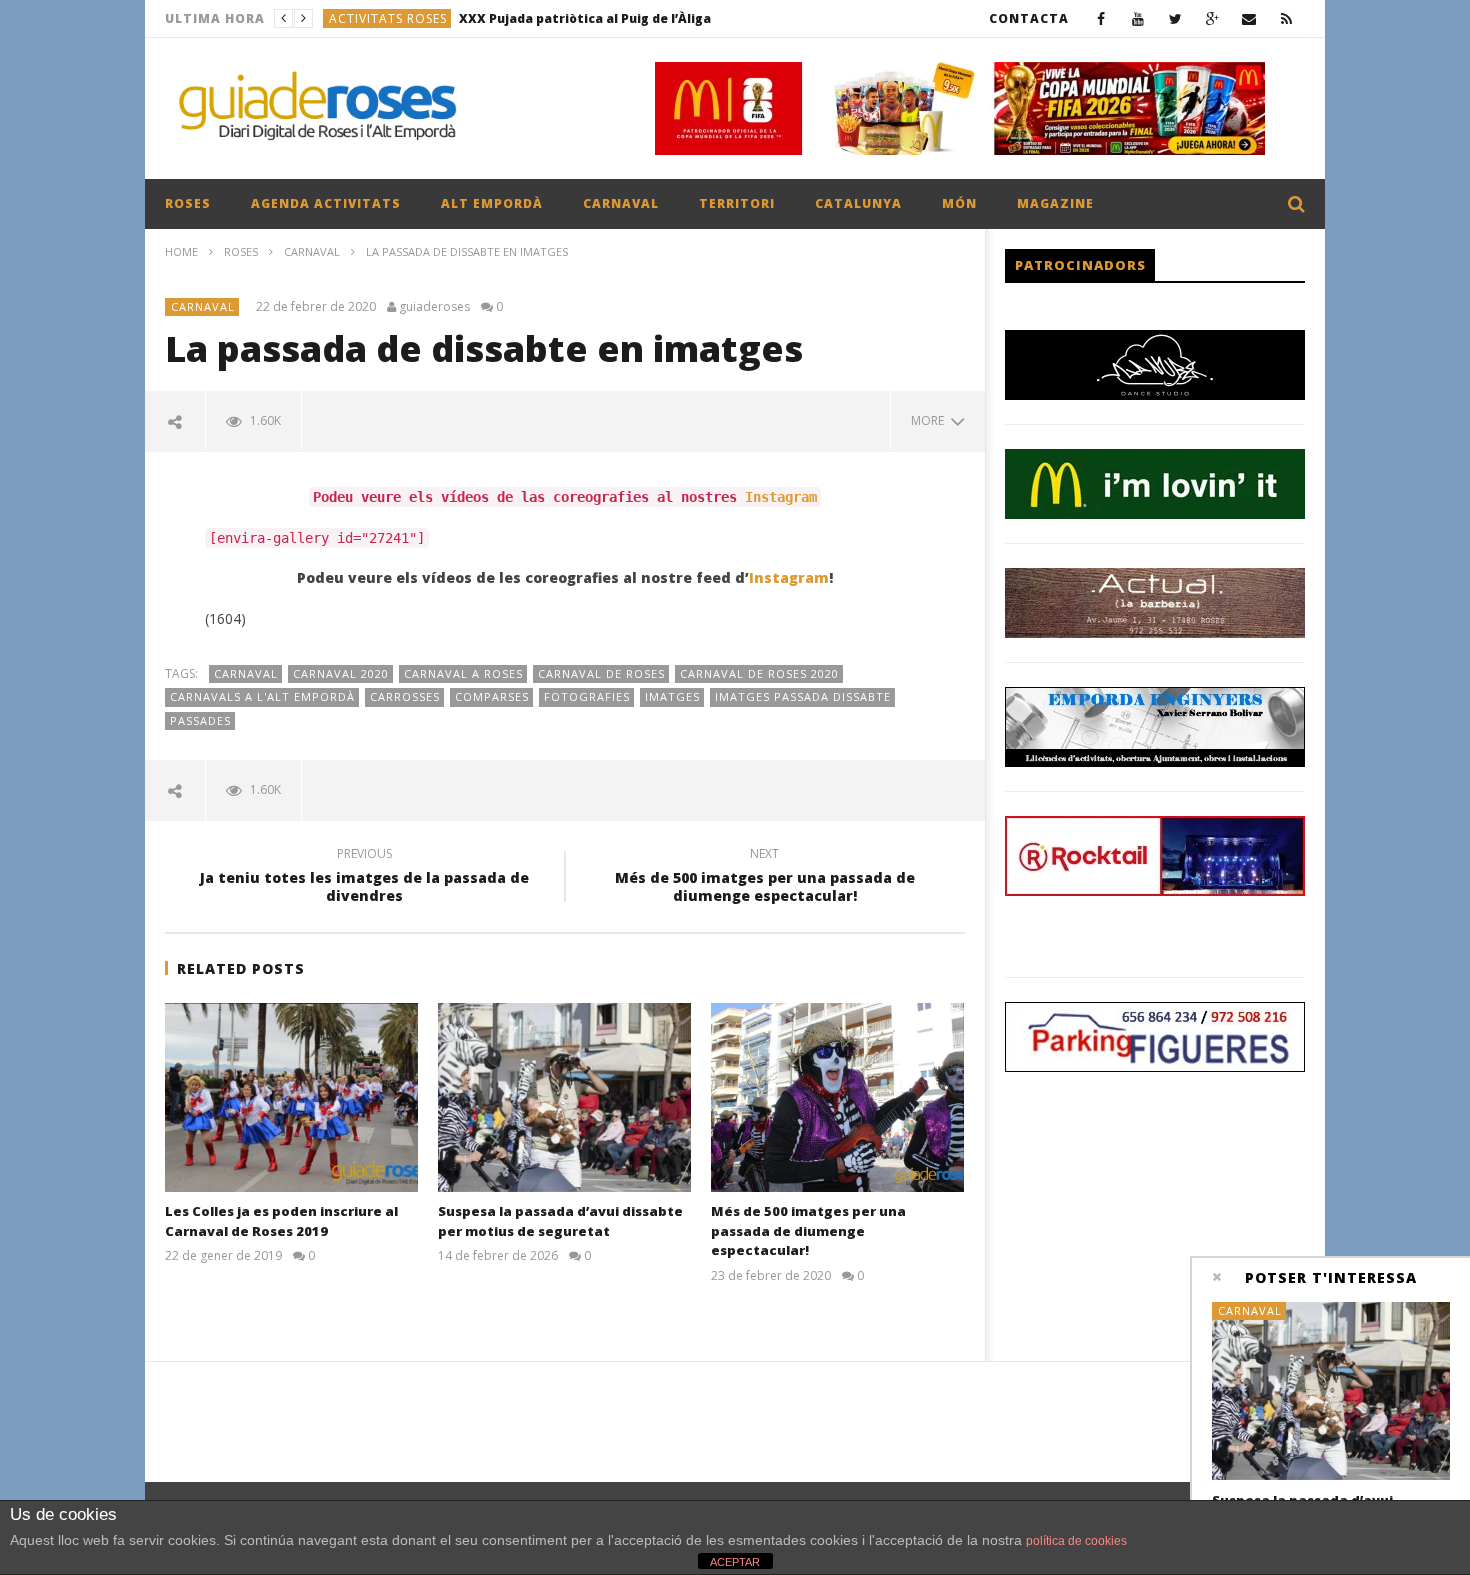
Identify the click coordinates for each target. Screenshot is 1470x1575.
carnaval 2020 (341, 673)
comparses (492, 696)
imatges (672, 696)
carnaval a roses (463, 673)
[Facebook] (1101, 18)
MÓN (959, 203)
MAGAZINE (1055, 203)
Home (181, 251)
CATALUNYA (858, 203)
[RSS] (1286, 18)
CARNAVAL (621, 203)
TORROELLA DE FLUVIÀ (402, 18)
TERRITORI (737, 203)
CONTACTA (1029, 18)
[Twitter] (1175, 18)
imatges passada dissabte (803, 696)
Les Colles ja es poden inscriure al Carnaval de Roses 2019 (281, 1221)
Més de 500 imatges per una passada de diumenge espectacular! (765, 878)
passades (200, 720)
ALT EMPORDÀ (492, 203)
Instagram (781, 497)
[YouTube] (1138, 18)
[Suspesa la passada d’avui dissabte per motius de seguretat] (564, 1098)
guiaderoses (434, 307)
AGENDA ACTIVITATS (326, 203)
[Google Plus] (1212, 18)
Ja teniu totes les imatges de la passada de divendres (364, 878)
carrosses (405, 696)
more (930, 420)
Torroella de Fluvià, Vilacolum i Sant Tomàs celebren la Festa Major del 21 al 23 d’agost (637, 18)
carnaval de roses (601, 673)
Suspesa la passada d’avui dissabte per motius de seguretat (560, 1221)
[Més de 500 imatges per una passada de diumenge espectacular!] (837, 1098)
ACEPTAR (735, 1562)
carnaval (246, 673)
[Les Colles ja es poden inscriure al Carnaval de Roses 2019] (291, 1098)
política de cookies (1076, 1541)
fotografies (587, 696)
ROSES (188, 203)
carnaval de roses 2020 (759, 673)
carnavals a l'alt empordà (262, 696)
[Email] (1249, 18)
